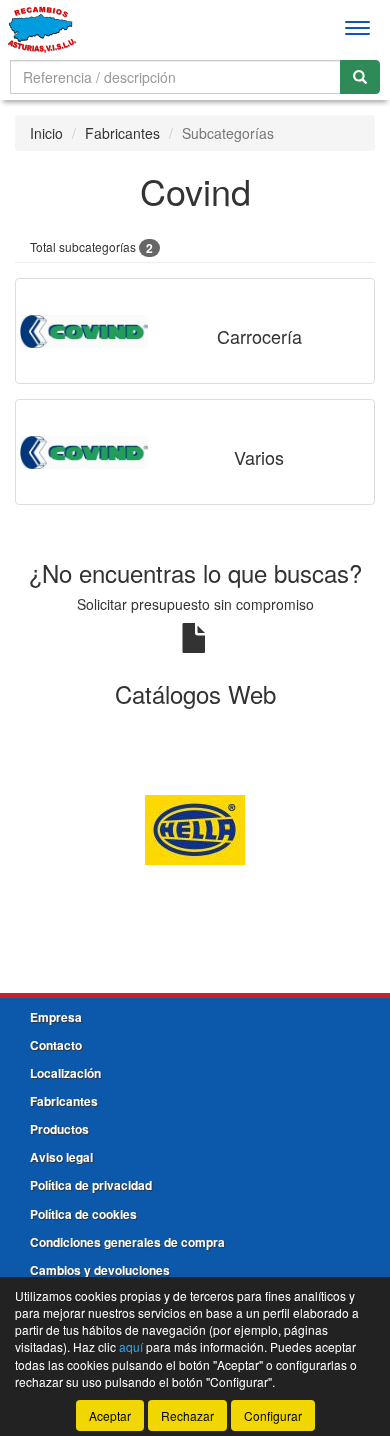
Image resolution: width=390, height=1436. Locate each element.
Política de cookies (83, 1214)
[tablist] (195, 828)
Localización (65, 1073)
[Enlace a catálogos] (195, 828)
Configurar (273, 1415)
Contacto (56, 1045)
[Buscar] (360, 77)
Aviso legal (61, 1157)
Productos (59, 1129)
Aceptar (110, 1415)
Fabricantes (122, 133)
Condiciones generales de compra (127, 1242)
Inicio (46, 133)
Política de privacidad (91, 1185)
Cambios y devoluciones (100, 1270)
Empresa (56, 1017)
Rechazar (187, 1415)
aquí (131, 1346)
